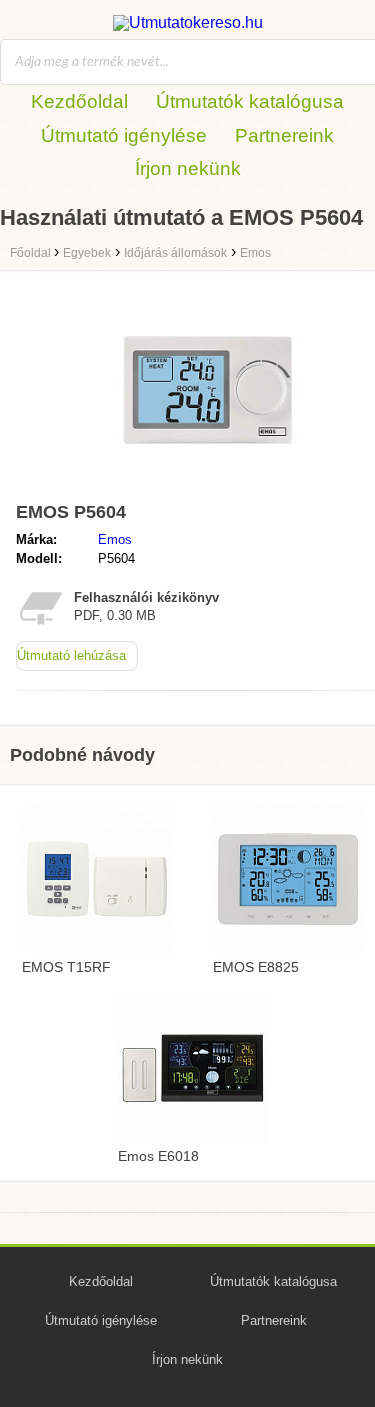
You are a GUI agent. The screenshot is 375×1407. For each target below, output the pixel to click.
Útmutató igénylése (124, 135)
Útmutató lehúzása (71, 655)
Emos (115, 539)
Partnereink (284, 135)
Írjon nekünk (188, 168)
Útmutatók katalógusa (250, 101)
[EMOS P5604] (208, 484)
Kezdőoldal (79, 101)
